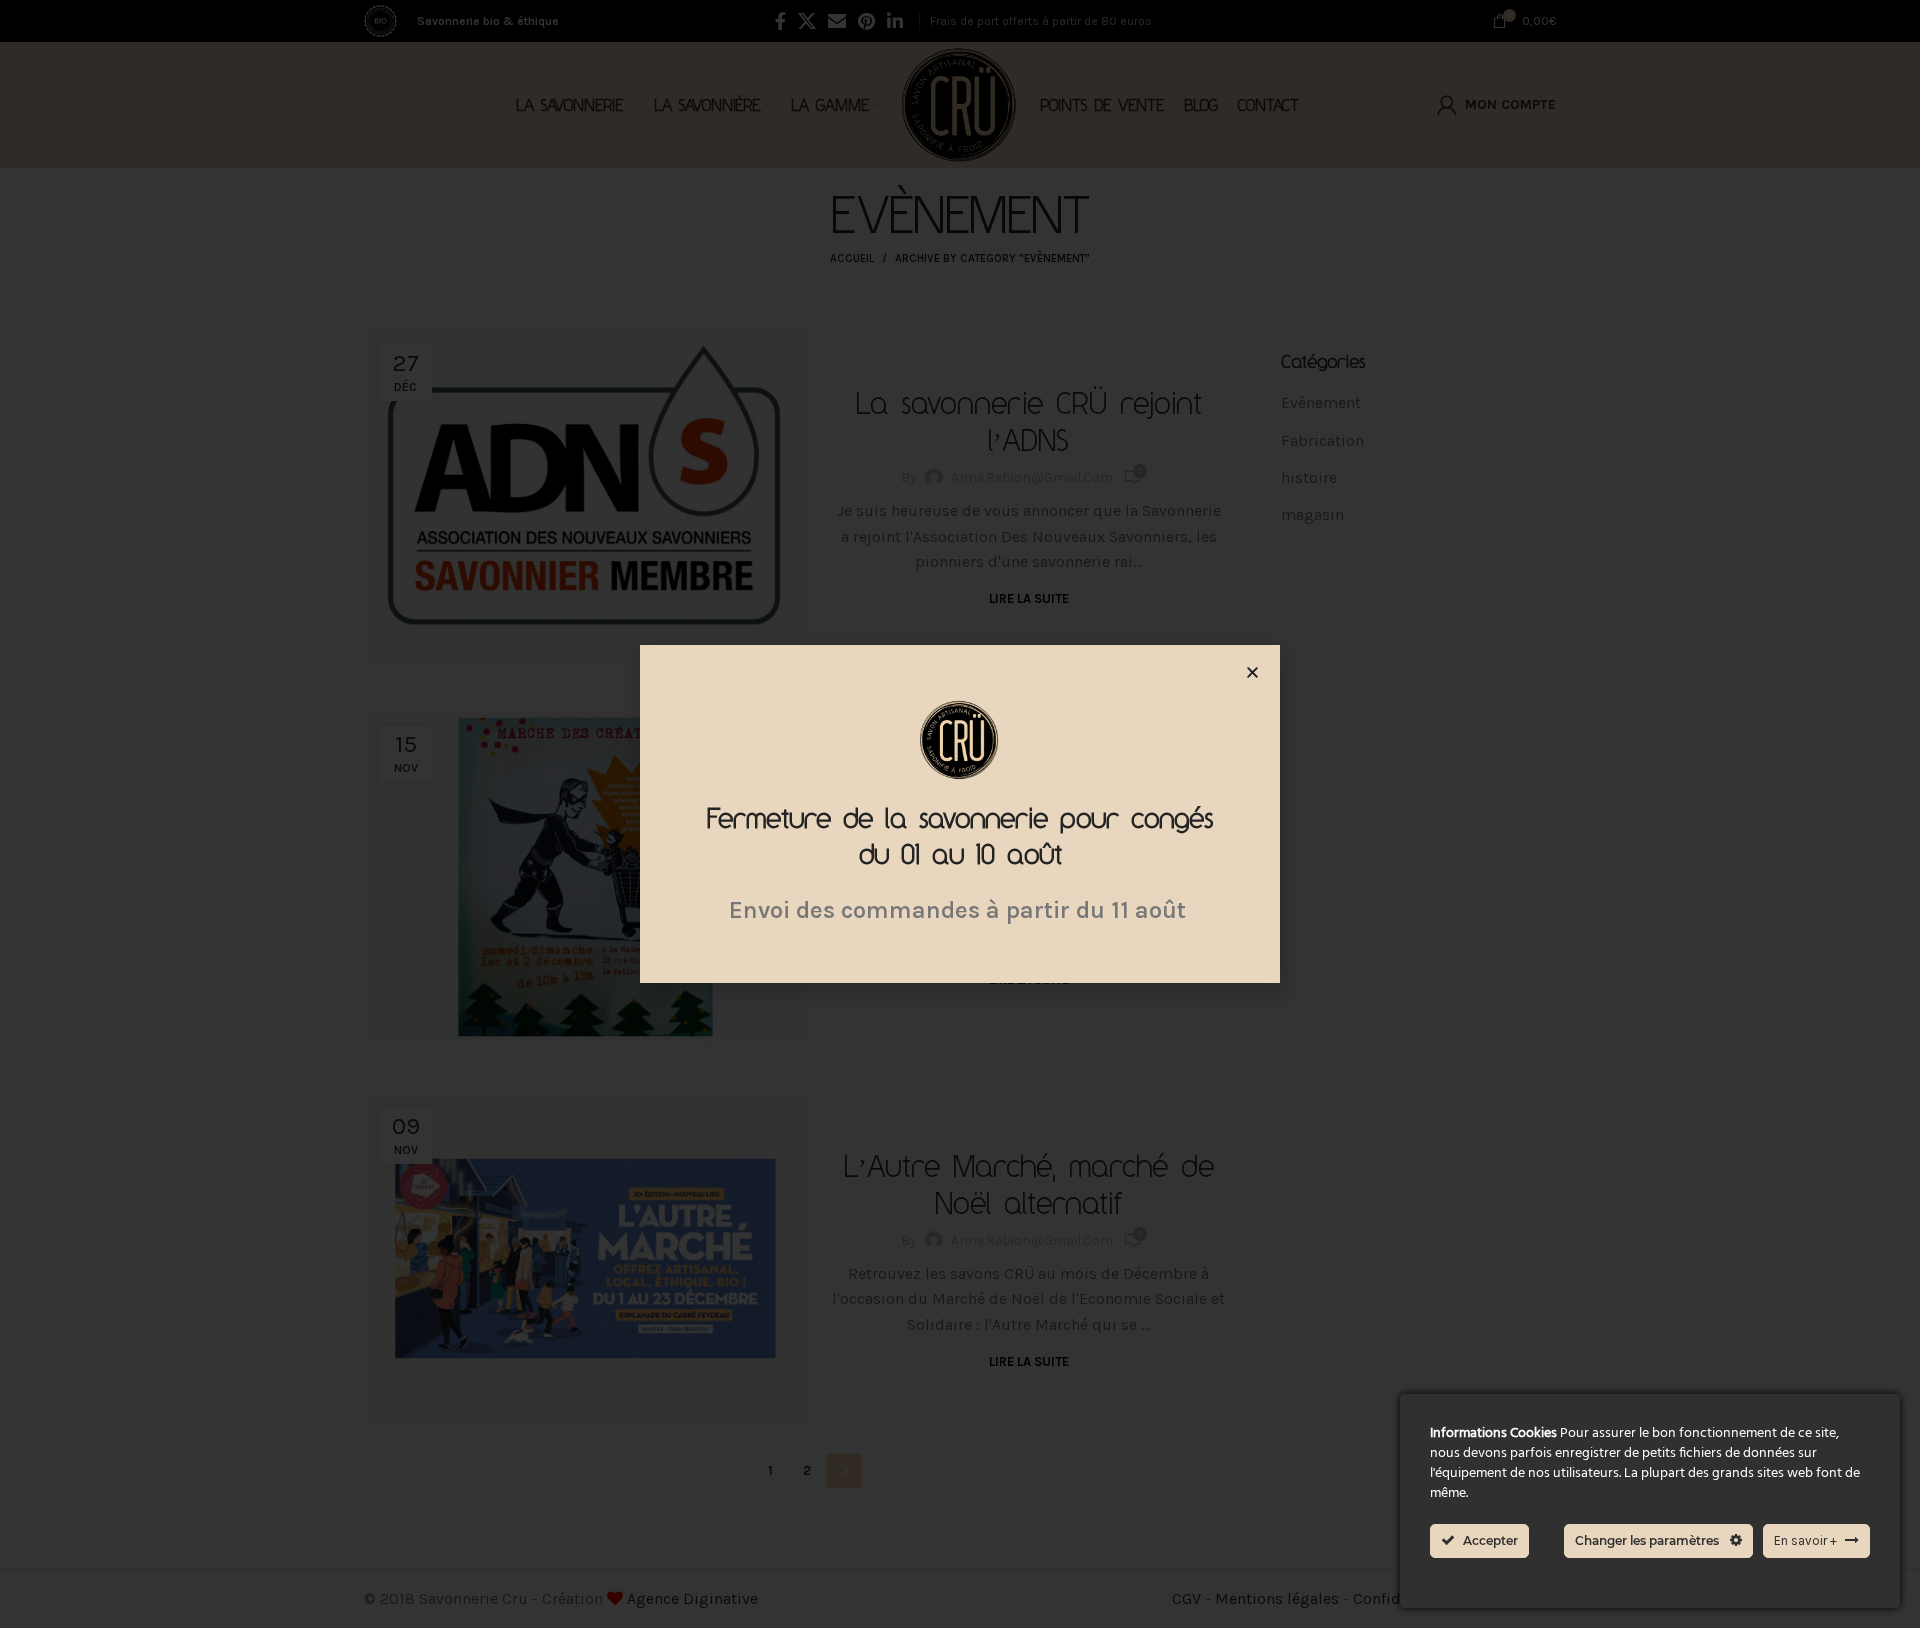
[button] (1252, 672)
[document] (960, 814)
